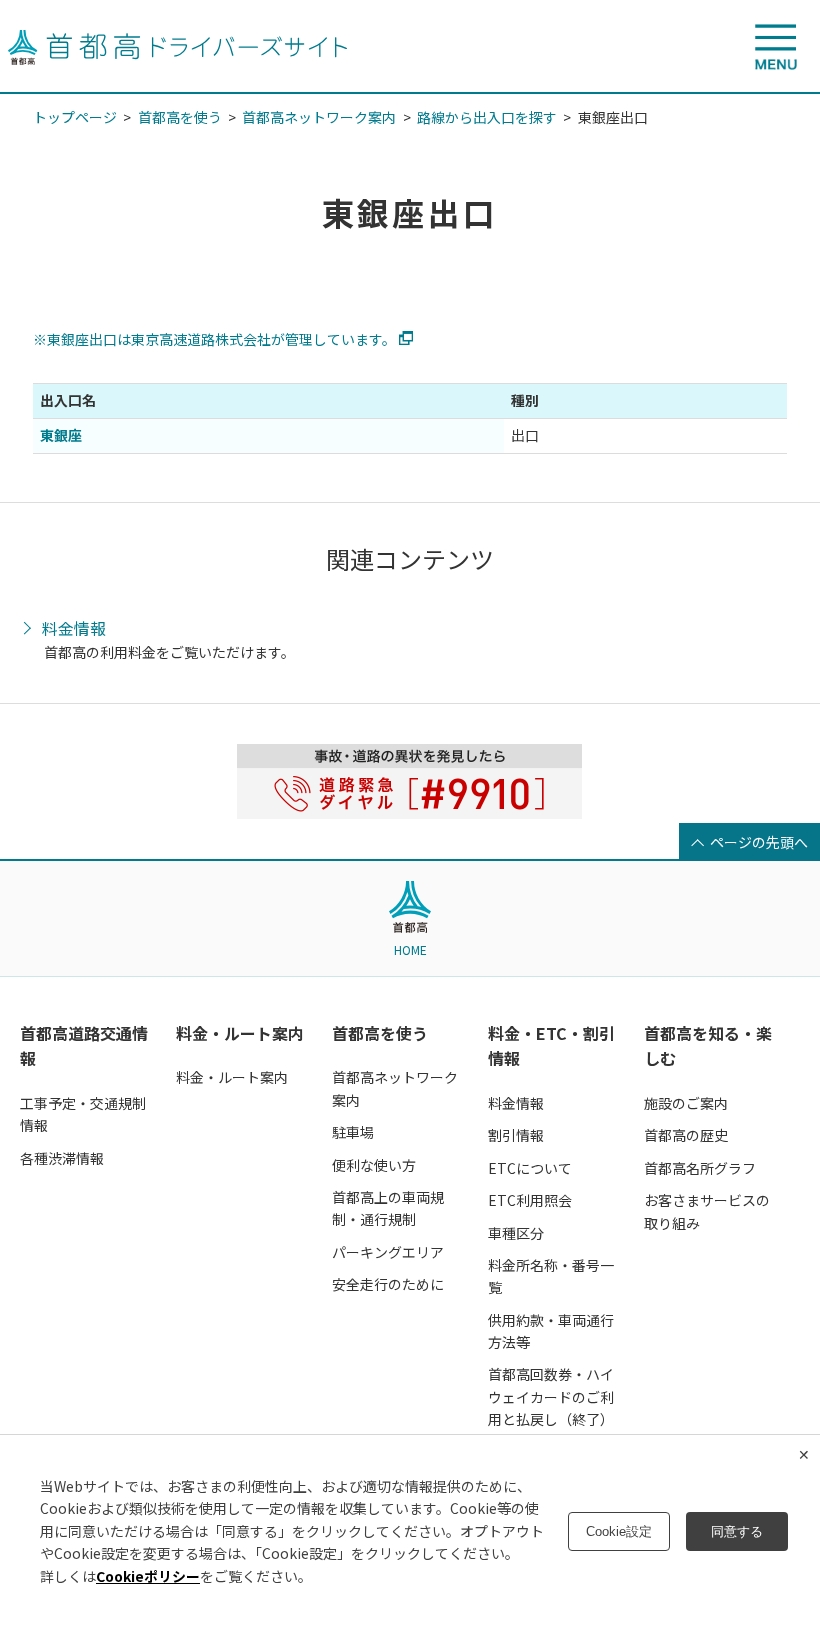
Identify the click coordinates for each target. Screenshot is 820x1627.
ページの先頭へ (759, 842)
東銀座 (61, 435)
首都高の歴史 (686, 1135)
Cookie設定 (619, 1531)
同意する (737, 1531)
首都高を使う (180, 117)
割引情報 (516, 1135)
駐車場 (353, 1132)
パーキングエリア (388, 1252)
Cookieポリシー (148, 1576)
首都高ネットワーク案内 (319, 117)
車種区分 (516, 1233)
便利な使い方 (374, 1165)
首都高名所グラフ (700, 1168)
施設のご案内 (686, 1103)
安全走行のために (388, 1284)
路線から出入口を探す (487, 117)
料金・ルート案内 (240, 1033)
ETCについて (530, 1168)
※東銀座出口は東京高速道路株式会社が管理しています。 (214, 339)
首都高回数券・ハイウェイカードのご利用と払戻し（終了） (551, 1396)
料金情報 (74, 629)
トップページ (75, 117)
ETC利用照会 (530, 1200)
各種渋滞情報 (62, 1158)
